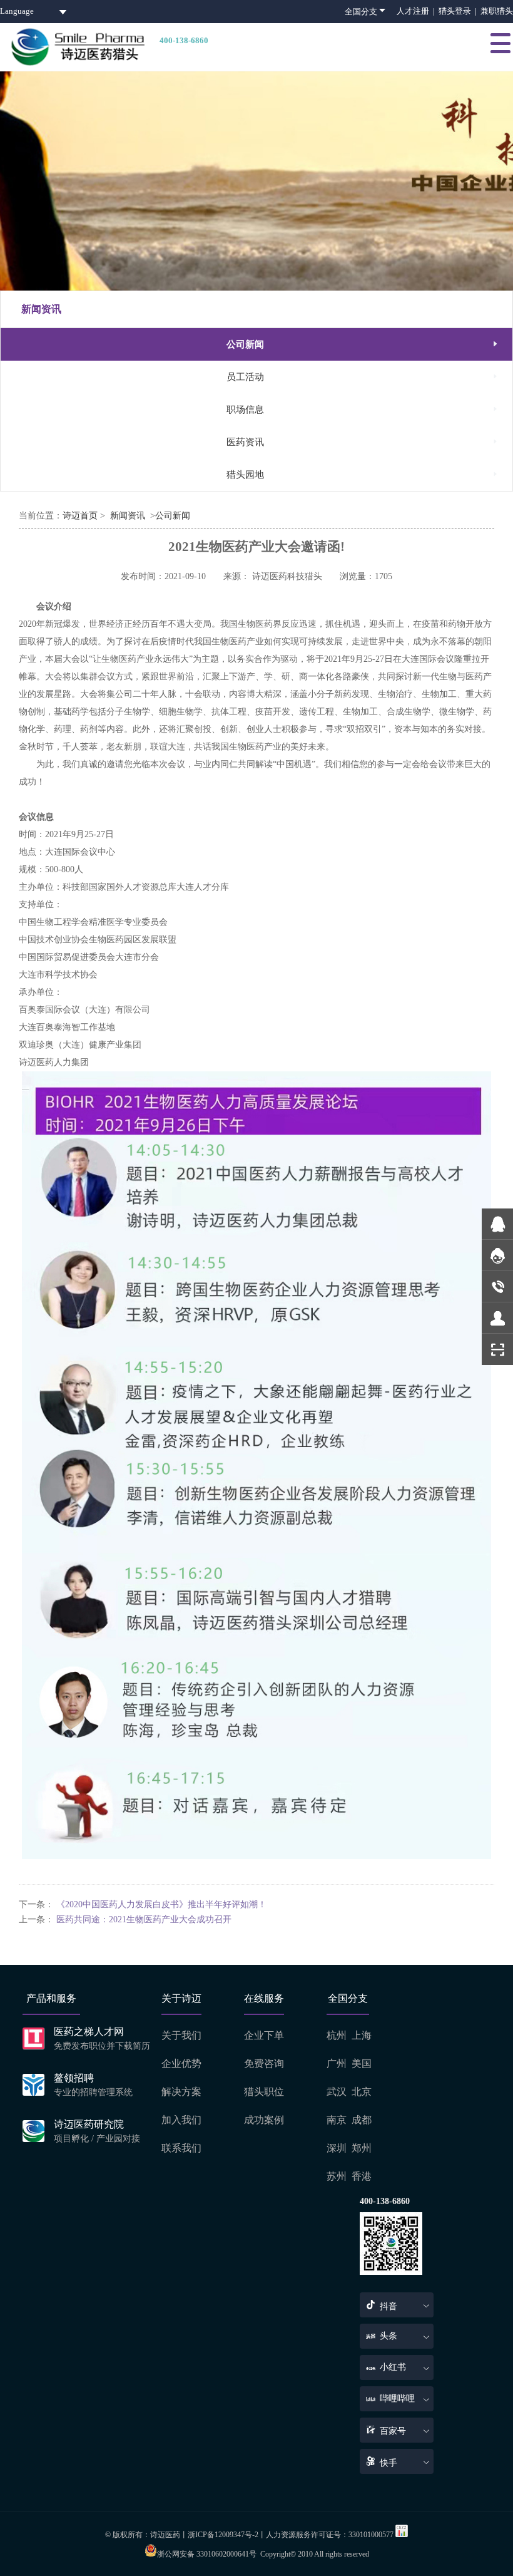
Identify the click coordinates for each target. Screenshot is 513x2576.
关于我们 (181, 2035)
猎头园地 (363, 474)
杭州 (337, 2035)
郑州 (362, 2148)
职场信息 (363, 409)
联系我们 (181, 2148)
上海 (362, 2035)
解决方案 (181, 2092)
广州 (337, 2063)
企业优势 (181, 2063)
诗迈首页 (80, 516)
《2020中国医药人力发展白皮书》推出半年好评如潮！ (161, 1904)
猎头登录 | (460, 11)
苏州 (337, 2176)
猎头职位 (264, 2092)
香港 (362, 2176)
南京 (337, 2120)
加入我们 (181, 2120)
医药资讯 (363, 442)
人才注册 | (418, 11)
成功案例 (264, 2120)
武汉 (337, 2092)
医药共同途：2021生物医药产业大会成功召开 (144, 1919)
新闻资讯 (128, 516)
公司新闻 (363, 344)
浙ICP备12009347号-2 (223, 2535)
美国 (362, 2063)
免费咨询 (264, 2063)
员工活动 (363, 377)
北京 (362, 2092)
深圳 (337, 2148)
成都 (362, 2120)
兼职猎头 (497, 11)
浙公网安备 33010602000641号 (207, 2554)
